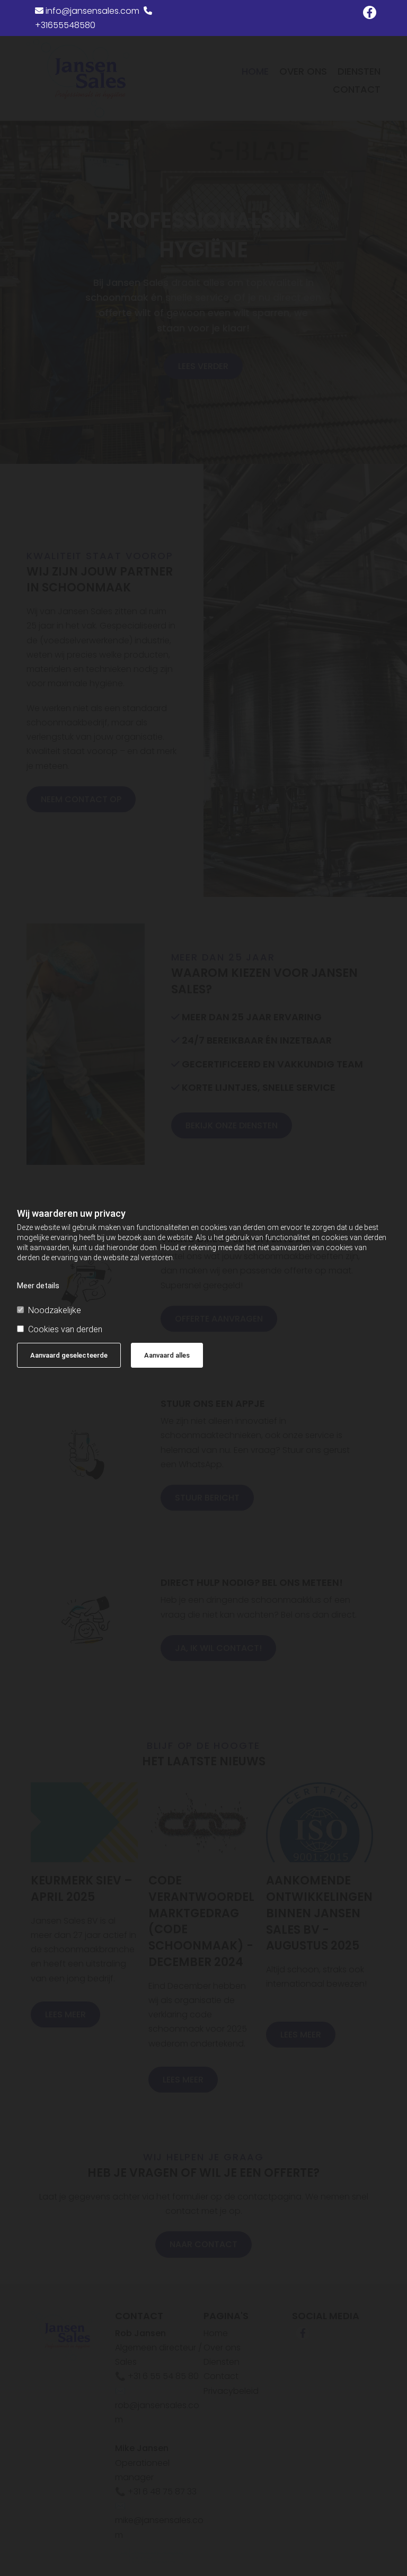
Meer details (38, 1286)
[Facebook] (370, 12)
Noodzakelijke (55, 1310)
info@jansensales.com (87, 11)
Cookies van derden (65, 1329)
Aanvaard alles (167, 1355)
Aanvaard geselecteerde (69, 1355)
